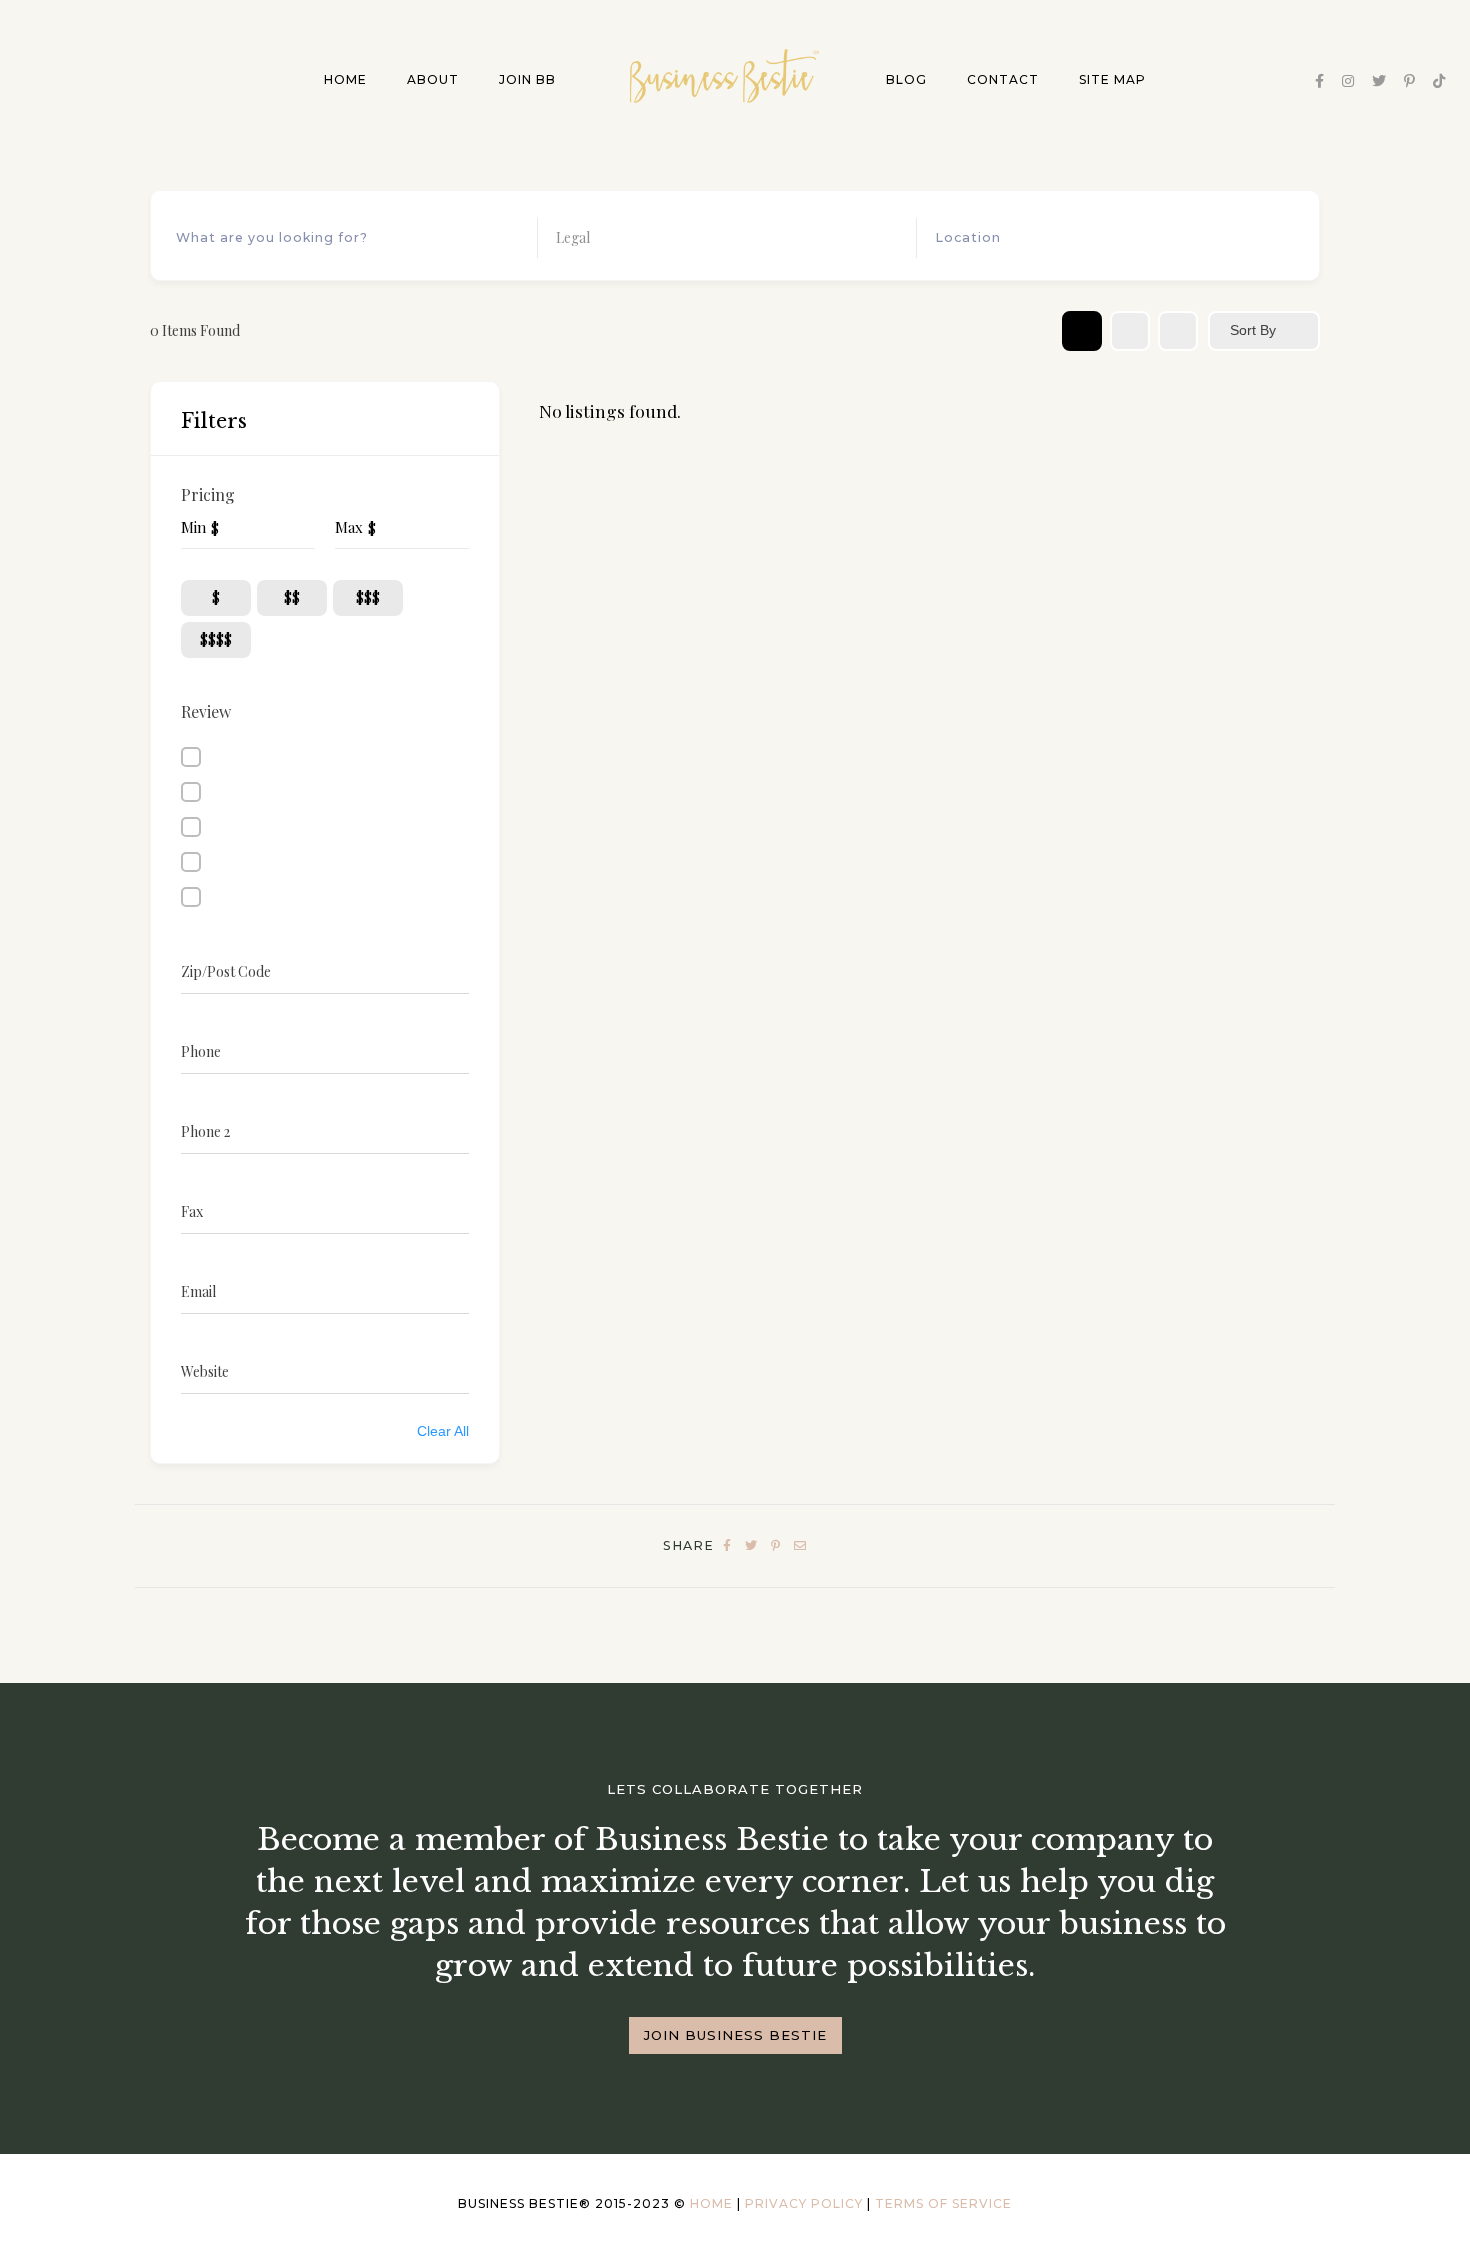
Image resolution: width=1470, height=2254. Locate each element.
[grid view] (1082, 331)
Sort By (1253, 330)
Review (206, 711)
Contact (1003, 80)
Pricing (208, 494)
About (433, 80)
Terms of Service (943, 2203)
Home (345, 80)
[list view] (1130, 331)
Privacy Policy (804, 2203)
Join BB (527, 80)
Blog (906, 80)
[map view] (1178, 331)
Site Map (1112, 80)
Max (349, 527)
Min (193, 527)
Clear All (443, 1431)
